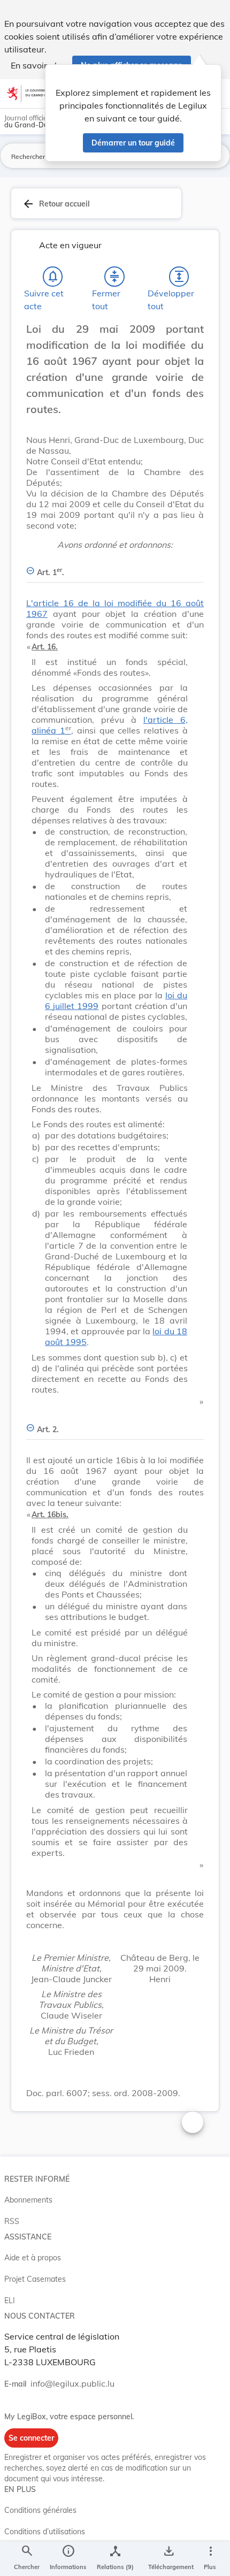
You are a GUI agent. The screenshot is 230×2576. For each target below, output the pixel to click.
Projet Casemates (35, 2279)
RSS (12, 2221)
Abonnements (28, 2200)
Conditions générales (40, 2510)
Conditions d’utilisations (45, 2532)
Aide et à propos (33, 2258)
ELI (10, 2300)
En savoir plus (38, 65)
